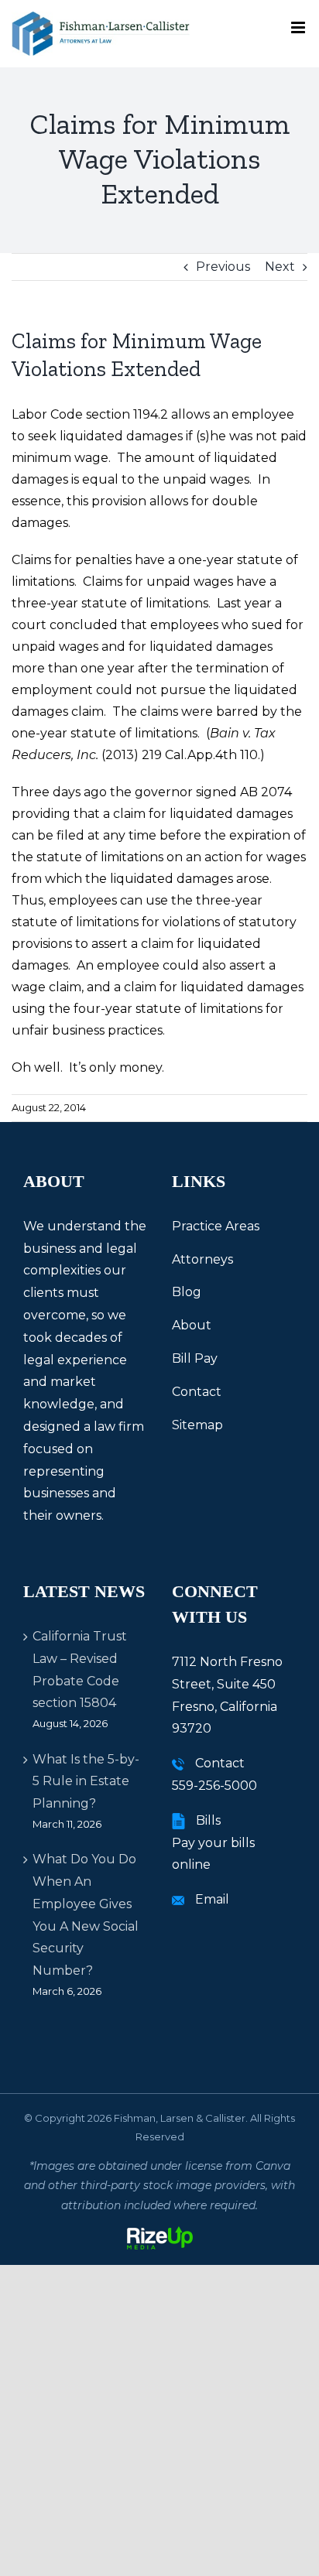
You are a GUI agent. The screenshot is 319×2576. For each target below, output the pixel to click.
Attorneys (202, 1259)
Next (280, 267)
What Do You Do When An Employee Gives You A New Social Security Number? (86, 1915)
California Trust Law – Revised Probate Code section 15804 (80, 1669)
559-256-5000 (214, 1786)
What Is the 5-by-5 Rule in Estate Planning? (86, 1782)
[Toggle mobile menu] (299, 27)
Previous (223, 267)
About (192, 1325)
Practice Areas (216, 1226)
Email (212, 1899)
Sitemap (197, 1425)
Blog (187, 1292)
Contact (197, 1392)
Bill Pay (195, 1358)
